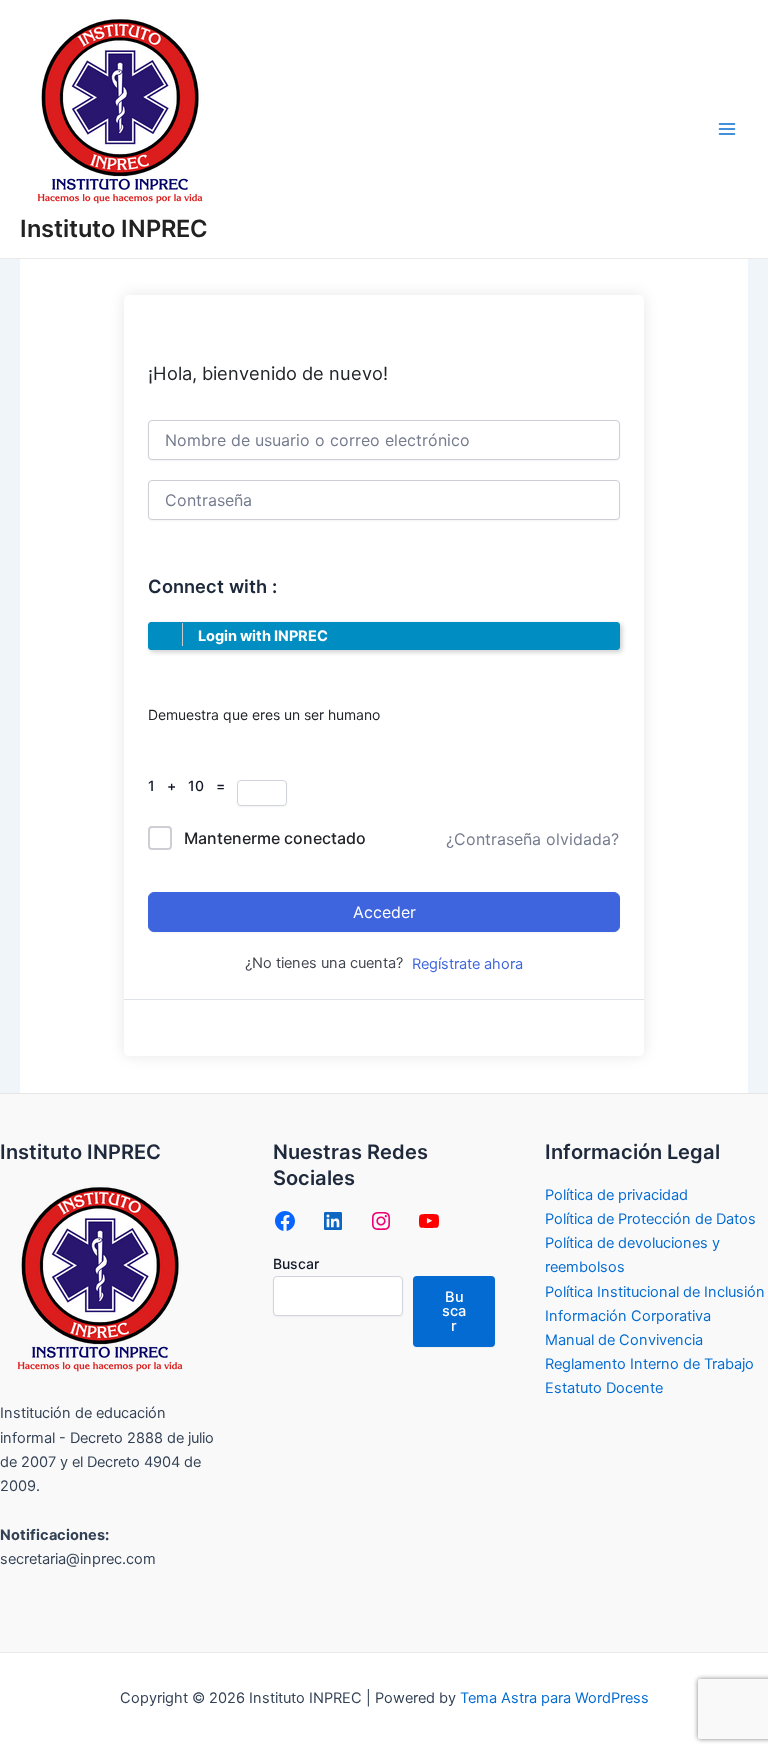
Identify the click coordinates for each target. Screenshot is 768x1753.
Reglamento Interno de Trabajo (649, 1364)
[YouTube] (429, 1221)
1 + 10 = (192, 785)
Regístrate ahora (467, 964)
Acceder (384, 912)
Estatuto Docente (604, 1388)
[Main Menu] (727, 129)
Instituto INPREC (114, 228)
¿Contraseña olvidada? (532, 839)
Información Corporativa (628, 1316)
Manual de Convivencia (624, 1340)
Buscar (296, 1263)
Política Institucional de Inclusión (655, 1292)
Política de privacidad (616, 1195)
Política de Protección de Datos (650, 1219)
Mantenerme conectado (275, 838)
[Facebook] (285, 1221)
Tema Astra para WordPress (554, 1698)
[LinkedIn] (333, 1221)
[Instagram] (381, 1221)
